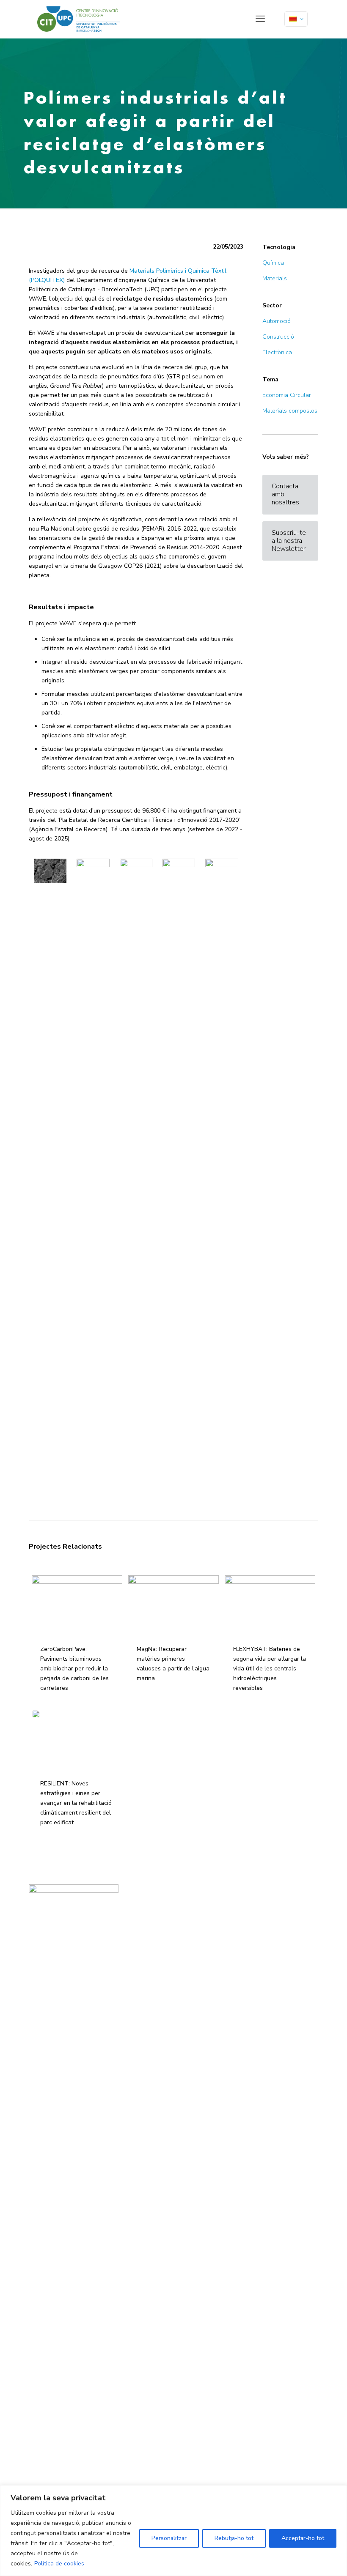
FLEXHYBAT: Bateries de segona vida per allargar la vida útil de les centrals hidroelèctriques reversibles (270, 1669)
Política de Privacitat (151, 1915)
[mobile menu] (260, 19)
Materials (275, 278)
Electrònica (277, 352)
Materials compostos (290, 411)
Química (273, 263)
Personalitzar (169, 2538)
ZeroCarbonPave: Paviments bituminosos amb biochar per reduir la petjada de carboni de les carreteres (74, 1669)
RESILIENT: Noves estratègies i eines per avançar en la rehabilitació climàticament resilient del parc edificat (76, 1803)
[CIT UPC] (79, 19)
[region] (173, 2531)
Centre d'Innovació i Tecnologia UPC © (172, 1897)
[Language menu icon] (296, 19)
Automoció (277, 321)
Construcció (278, 337)
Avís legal (140, 1906)
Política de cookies (59, 2564)
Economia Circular (287, 395)
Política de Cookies (150, 1924)
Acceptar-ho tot (303, 2538)
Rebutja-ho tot (234, 2538)
